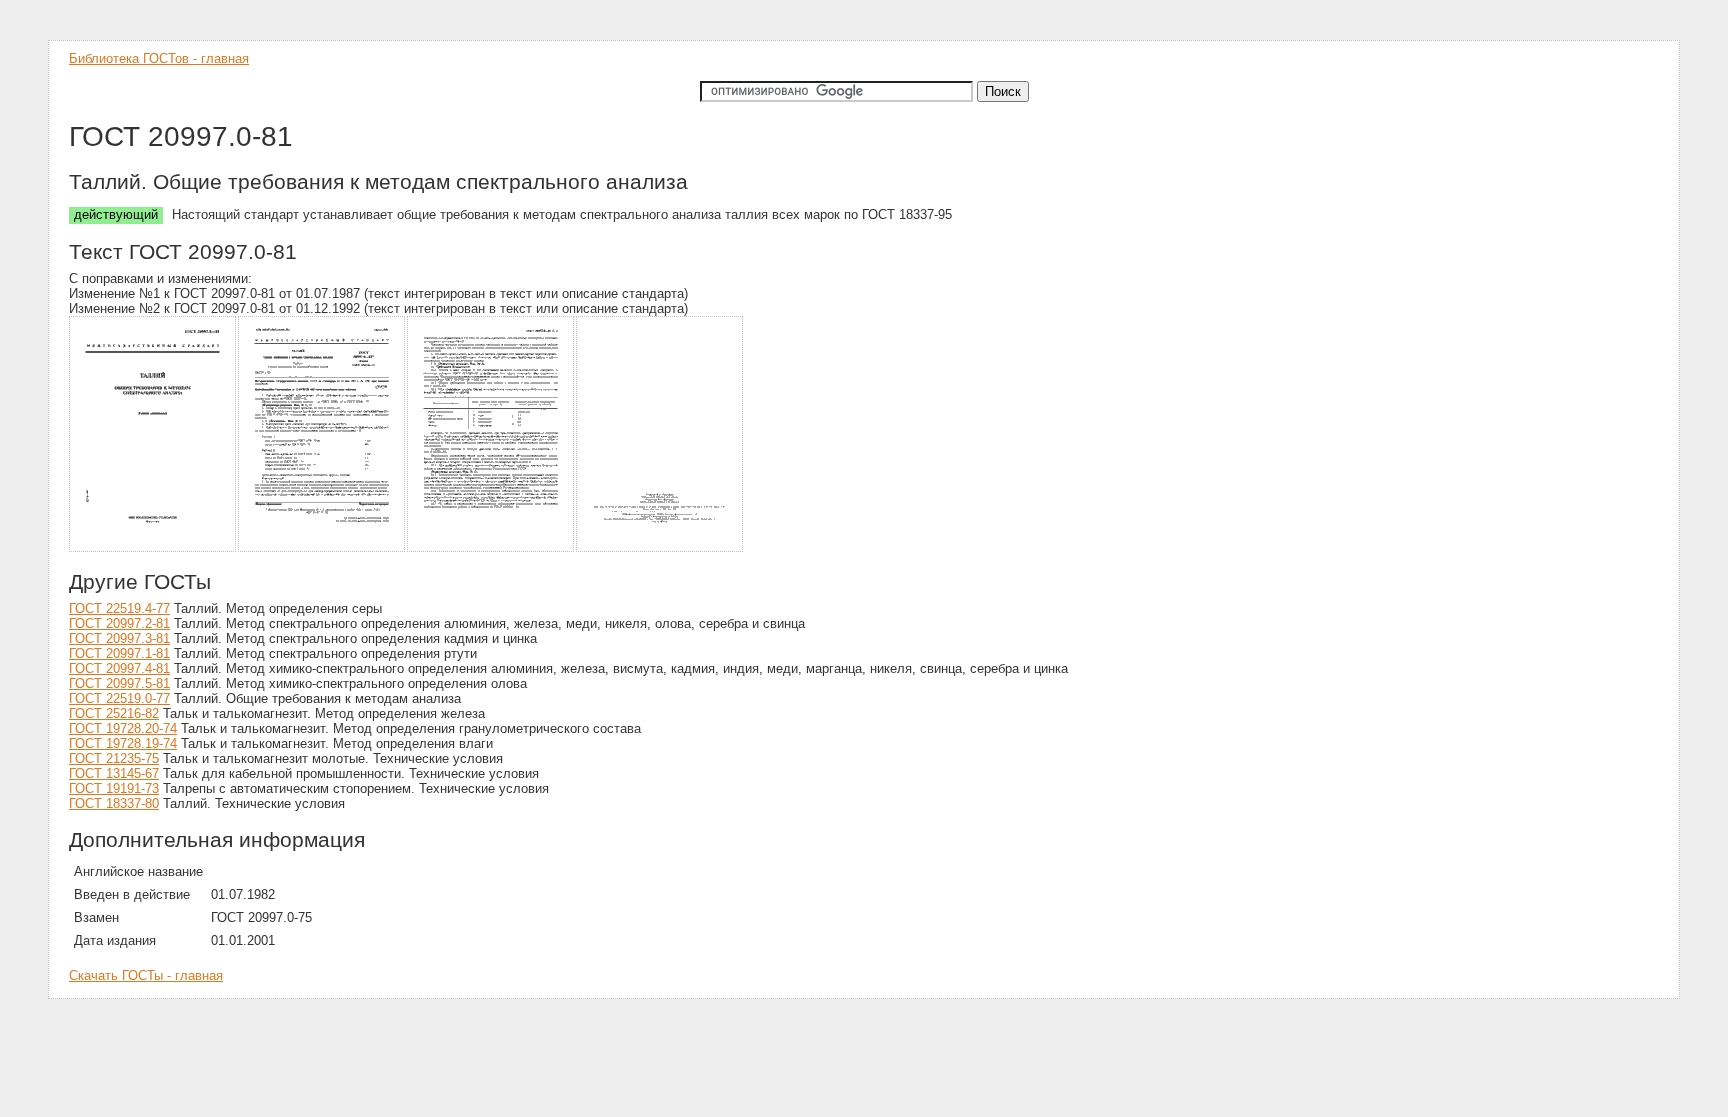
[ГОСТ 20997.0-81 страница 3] (491, 548)
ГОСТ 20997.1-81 (119, 653)
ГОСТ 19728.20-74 (123, 728)
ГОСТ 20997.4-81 (119, 668)
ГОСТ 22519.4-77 (119, 608)
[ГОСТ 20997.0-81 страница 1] (153, 548)
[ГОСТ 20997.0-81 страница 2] (322, 548)
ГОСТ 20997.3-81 (119, 638)
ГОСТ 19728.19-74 (123, 743)
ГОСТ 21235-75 (114, 758)
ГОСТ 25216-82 (114, 713)
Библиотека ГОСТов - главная (159, 58)
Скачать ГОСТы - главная (146, 975)
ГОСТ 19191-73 (114, 788)
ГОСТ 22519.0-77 (119, 698)
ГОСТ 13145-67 (114, 773)
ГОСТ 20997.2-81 (119, 623)
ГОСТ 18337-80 (114, 803)
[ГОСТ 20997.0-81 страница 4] (660, 548)
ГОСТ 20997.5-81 (119, 683)
